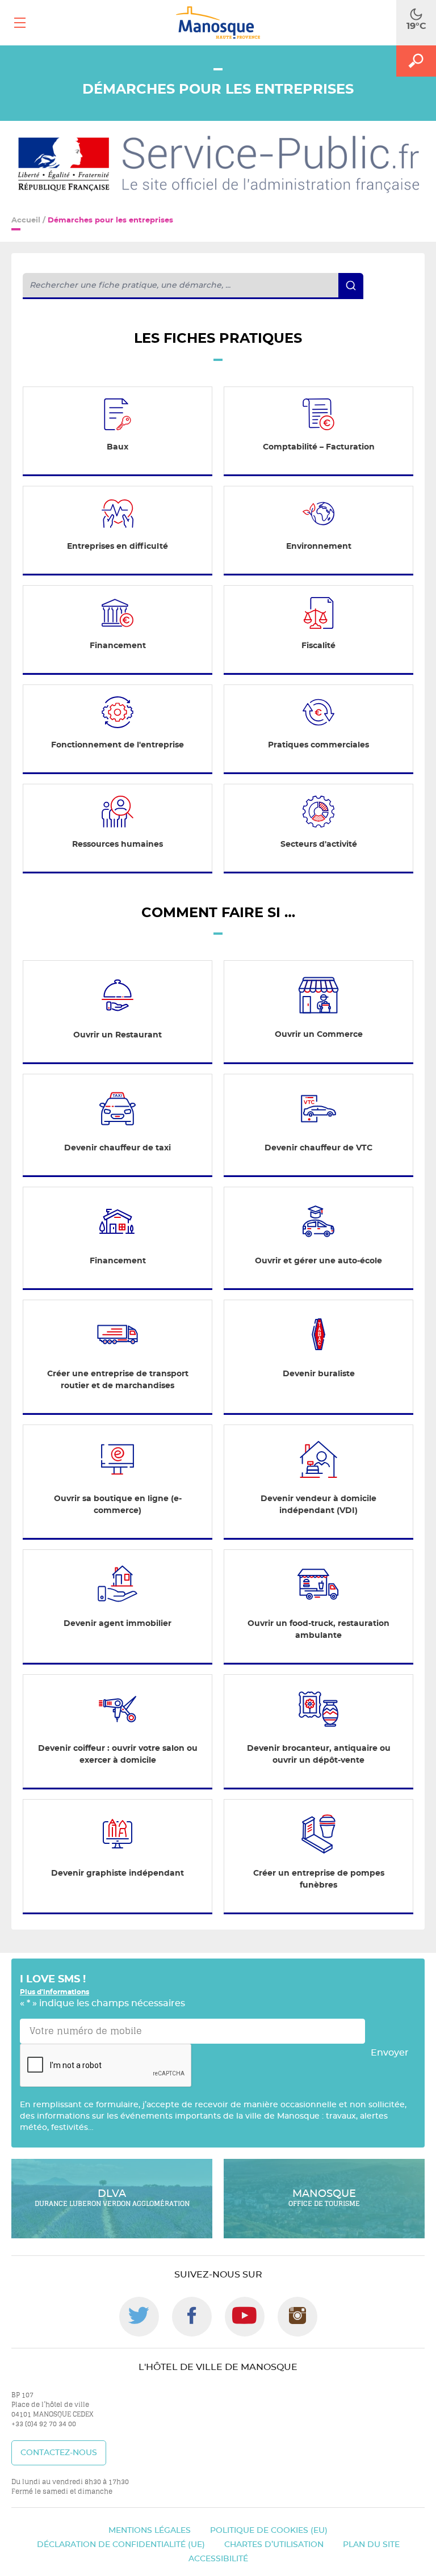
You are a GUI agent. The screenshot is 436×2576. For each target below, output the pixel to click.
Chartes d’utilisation (274, 2545)
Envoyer (390, 2053)
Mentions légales (150, 2531)
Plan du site (371, 2545)
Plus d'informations (54, 1992)
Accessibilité (218, 2559)
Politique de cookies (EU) (269, 2531)
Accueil (26, 220)
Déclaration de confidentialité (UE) (121, 2545)
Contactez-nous (59, 2453)
